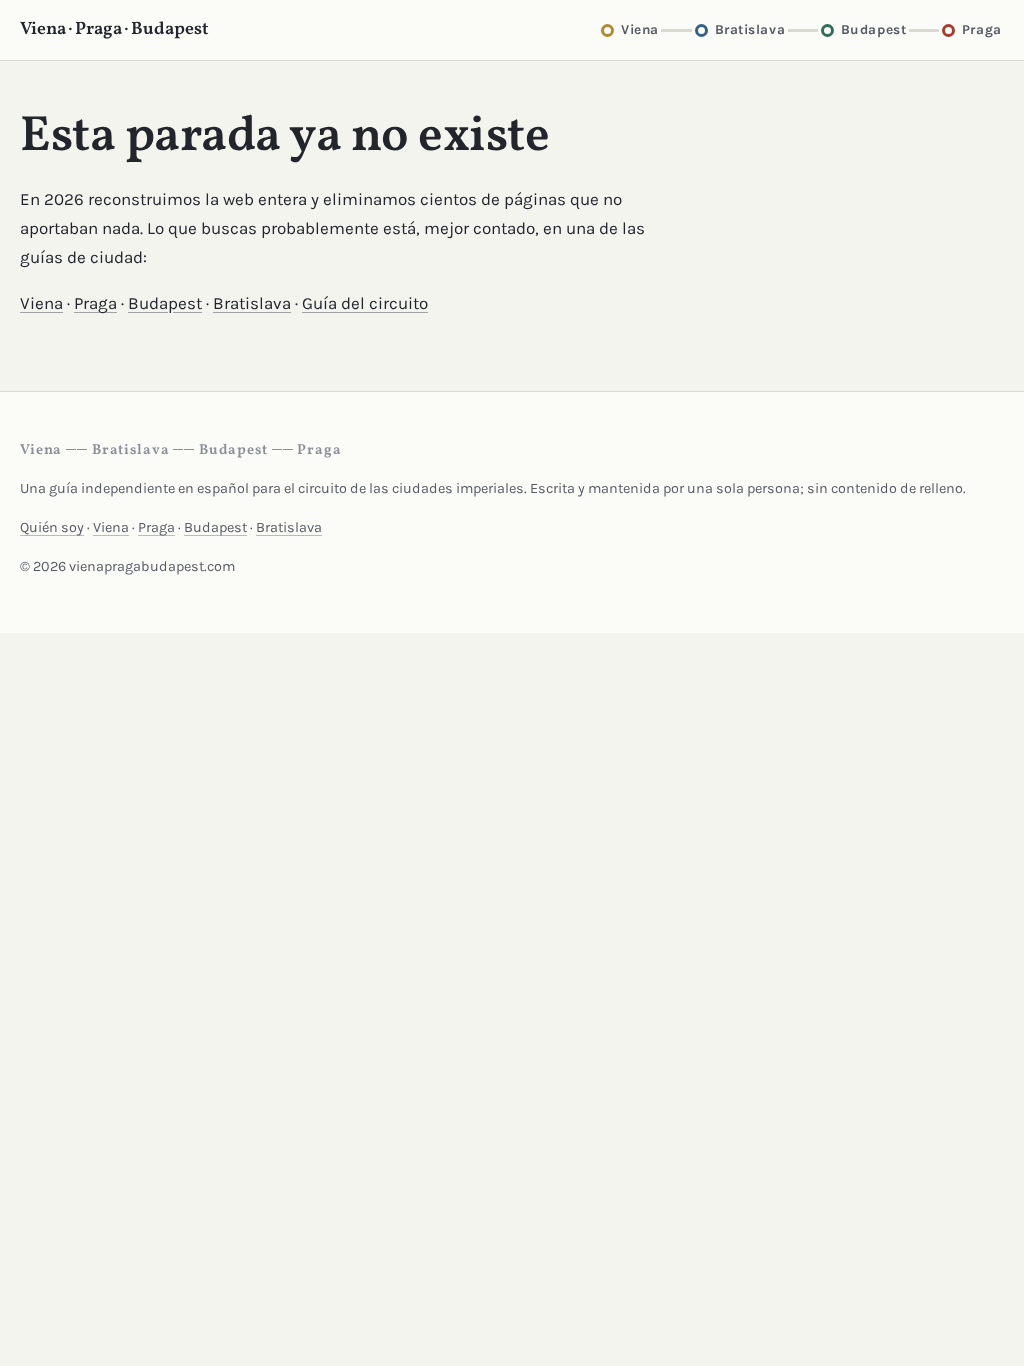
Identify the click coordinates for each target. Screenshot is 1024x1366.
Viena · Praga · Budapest (114, 29)
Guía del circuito (365, 303)
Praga (95, 303)
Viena (41, 303)
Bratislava (252, 303)
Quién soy (52, 527)
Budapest (165, 303)
